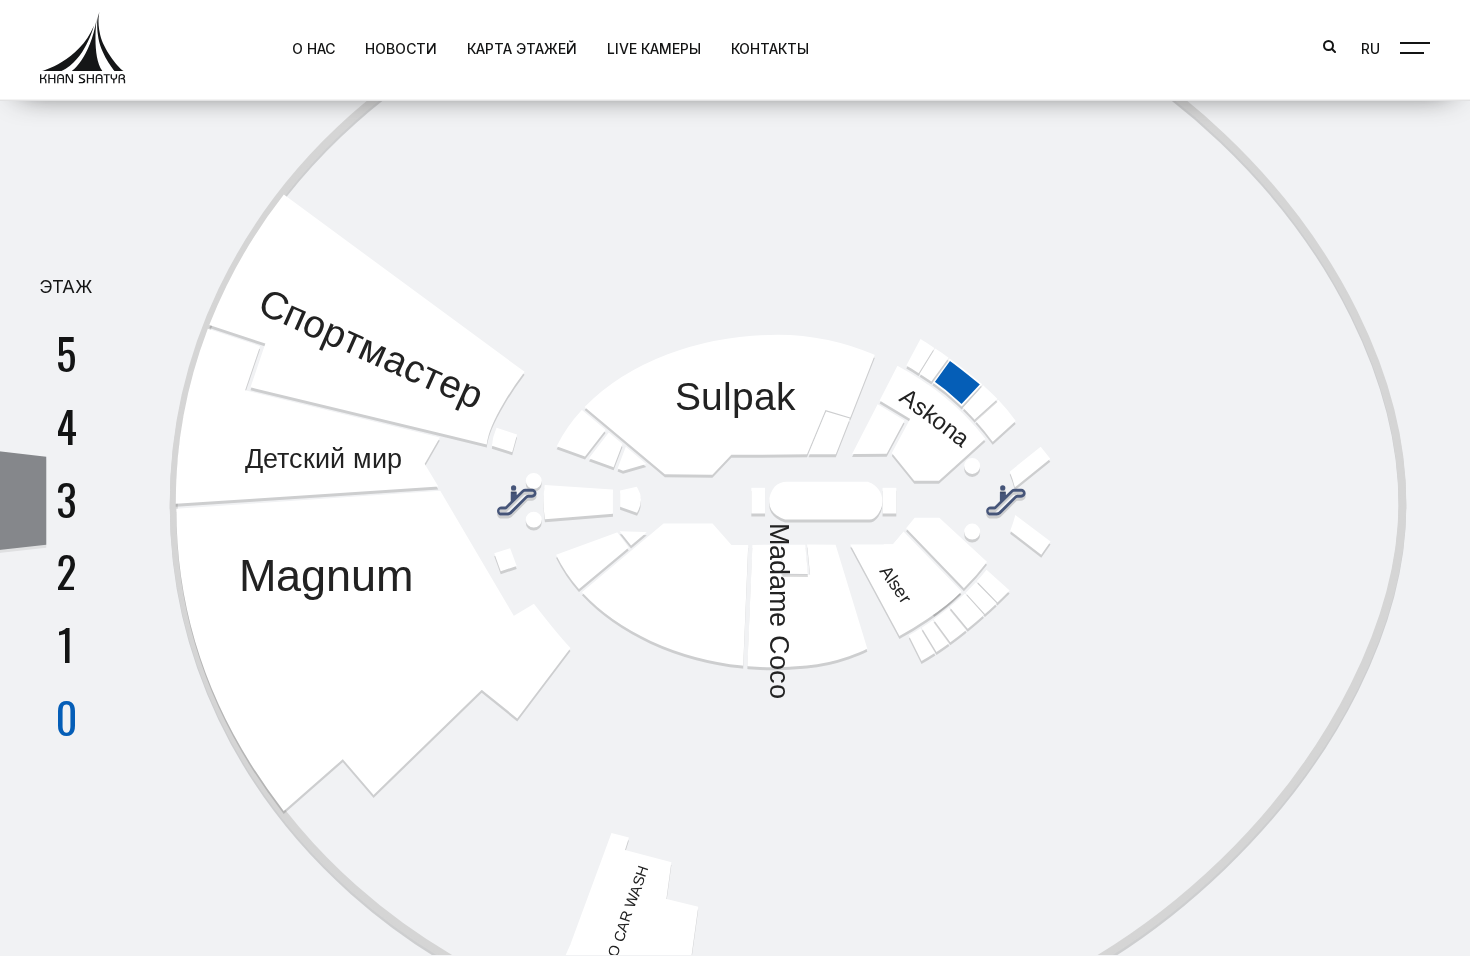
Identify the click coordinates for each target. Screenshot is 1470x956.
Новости (401, 48)
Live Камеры (654, 48)
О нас (313, 48)
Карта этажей (522, 48)
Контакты (770, 48)
